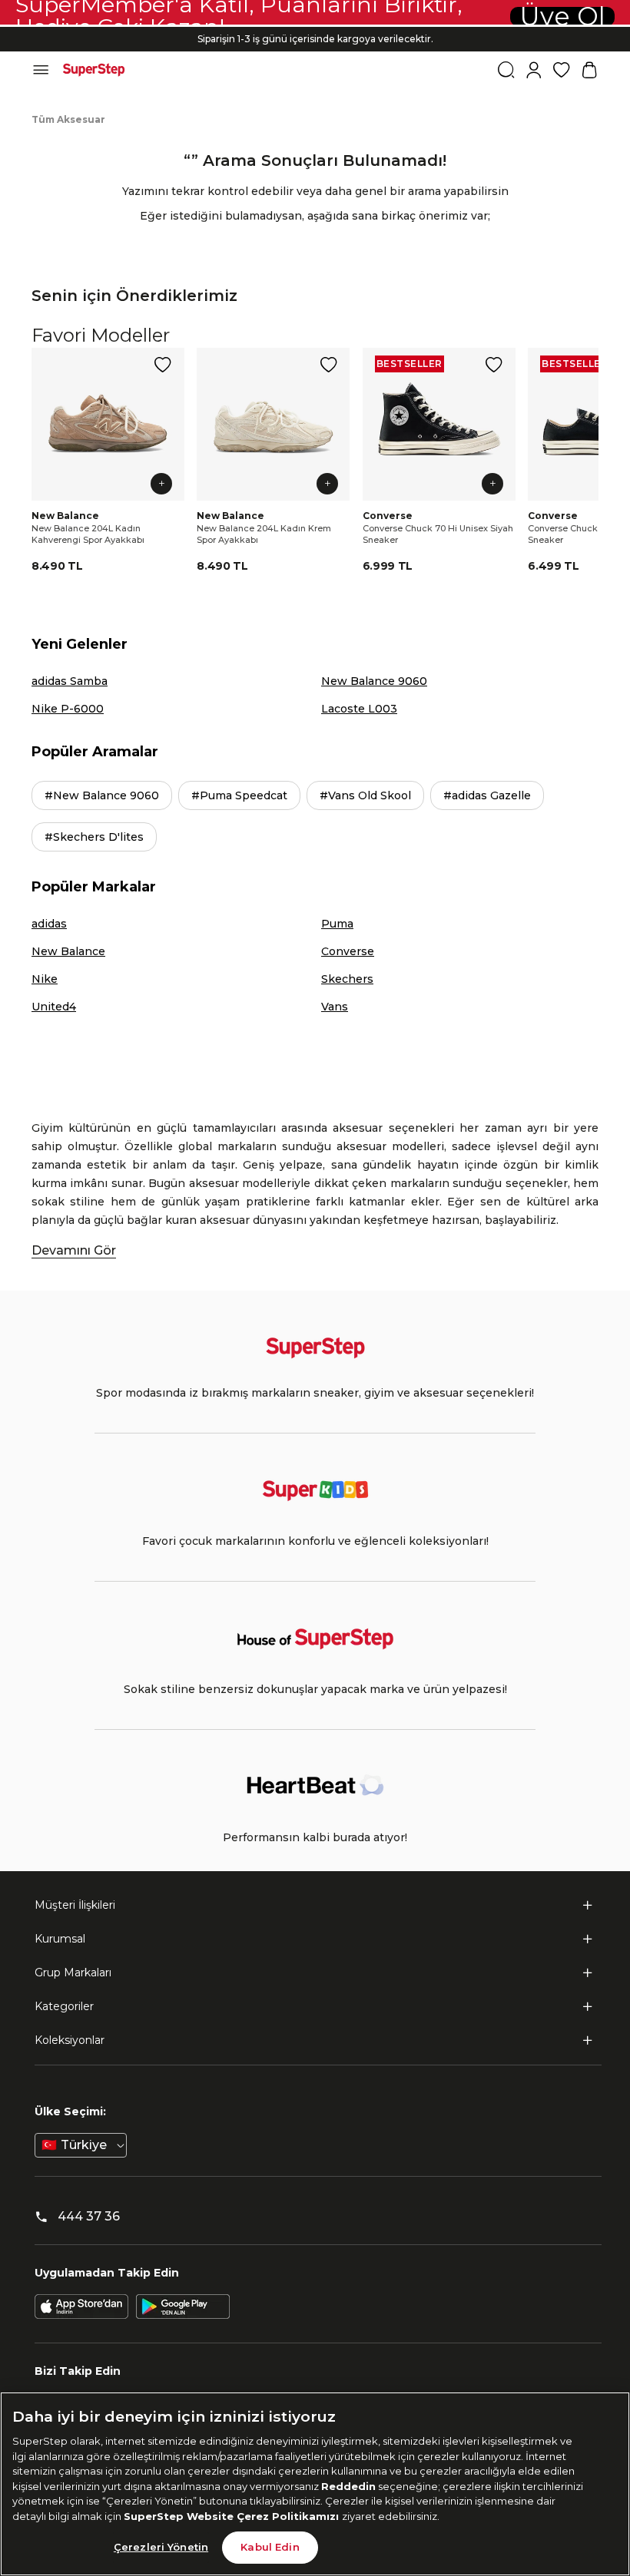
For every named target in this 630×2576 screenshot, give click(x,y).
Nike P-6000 (68, 709)
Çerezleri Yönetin (161, 2547)
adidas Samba (70, 681)
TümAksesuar (68, 119)
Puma (337, 924)
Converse (348, 951)
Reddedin (348, 2486)
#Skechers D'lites (94, 837)
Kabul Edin (270, 2547)
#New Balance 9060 (102, 795)
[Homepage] (94, 70)
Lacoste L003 (359, 709)
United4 (54, 1007)
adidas (49, 924)
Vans (335, 1007)
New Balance (68, 951)
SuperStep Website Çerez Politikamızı (233, 2516)
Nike (45, 979)
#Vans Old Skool (365, 795)
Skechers (347, 979)
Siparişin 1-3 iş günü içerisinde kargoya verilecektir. (315, 39)
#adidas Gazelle (487, 795)
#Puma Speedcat (239, 795)
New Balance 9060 (374, 681)
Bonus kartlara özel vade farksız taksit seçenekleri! (315, 26)
